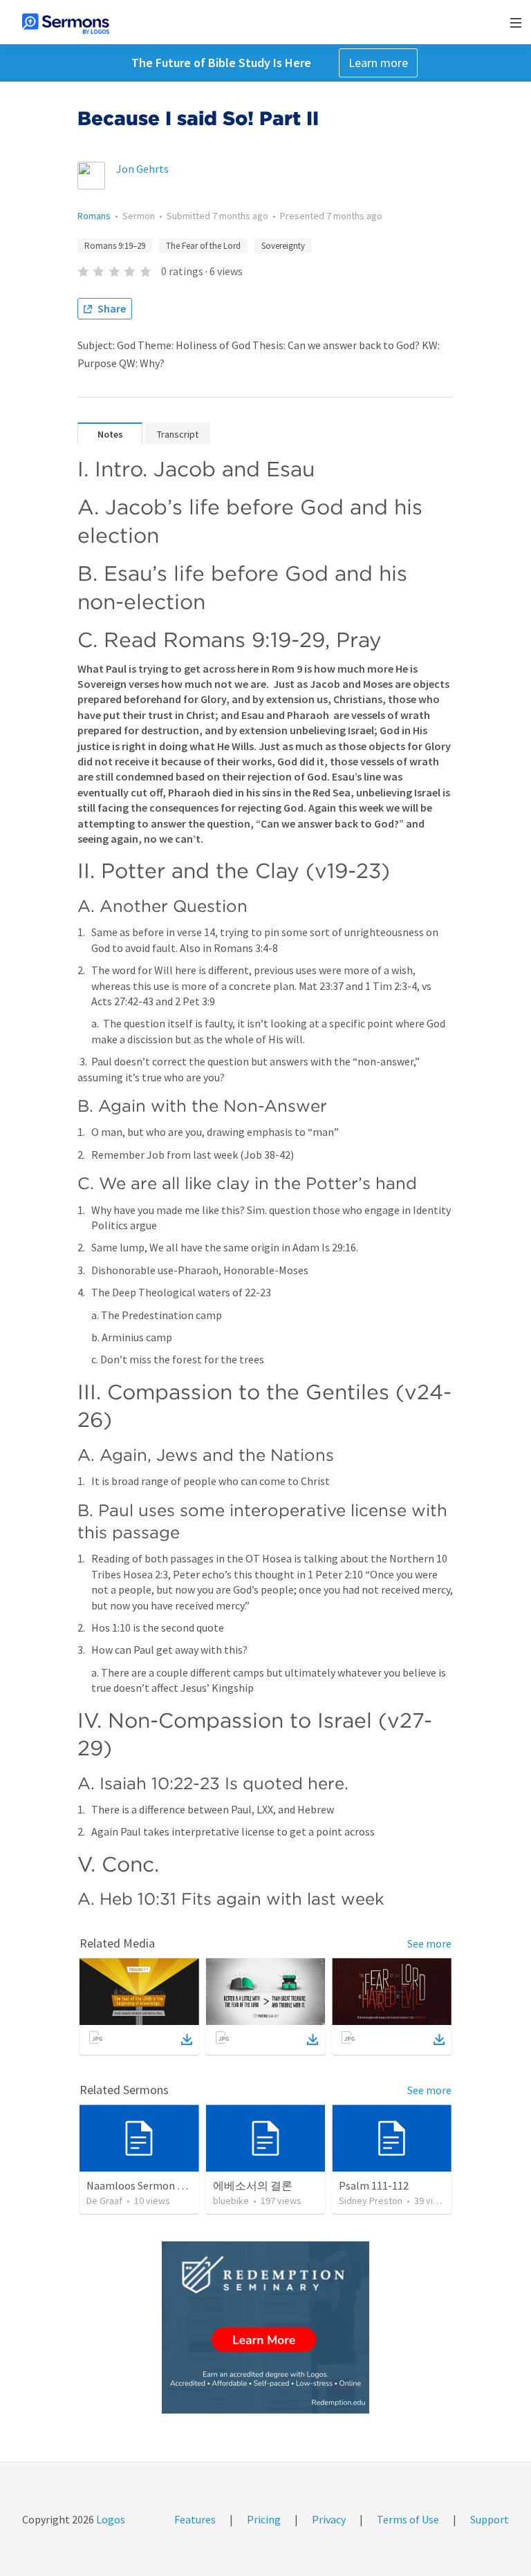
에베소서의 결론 (253, 2185)
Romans (94, 216)
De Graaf (104, 2201)
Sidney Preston (371, 2201)
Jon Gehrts (142, 169)
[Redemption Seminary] (265, 2327)
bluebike (231, 2201)
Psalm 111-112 (374, 2185)
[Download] (187, 2040)
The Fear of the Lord (203, 246)
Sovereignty (283, 246)
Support (490, 2519)
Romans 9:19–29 (115, 246)
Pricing (264, 2519)
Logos (110, 2519)
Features (195, 2519)
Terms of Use (408, 2519)
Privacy (329, 2519)
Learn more (378, 63)
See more (429, 1943)
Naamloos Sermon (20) (141, 2185)
